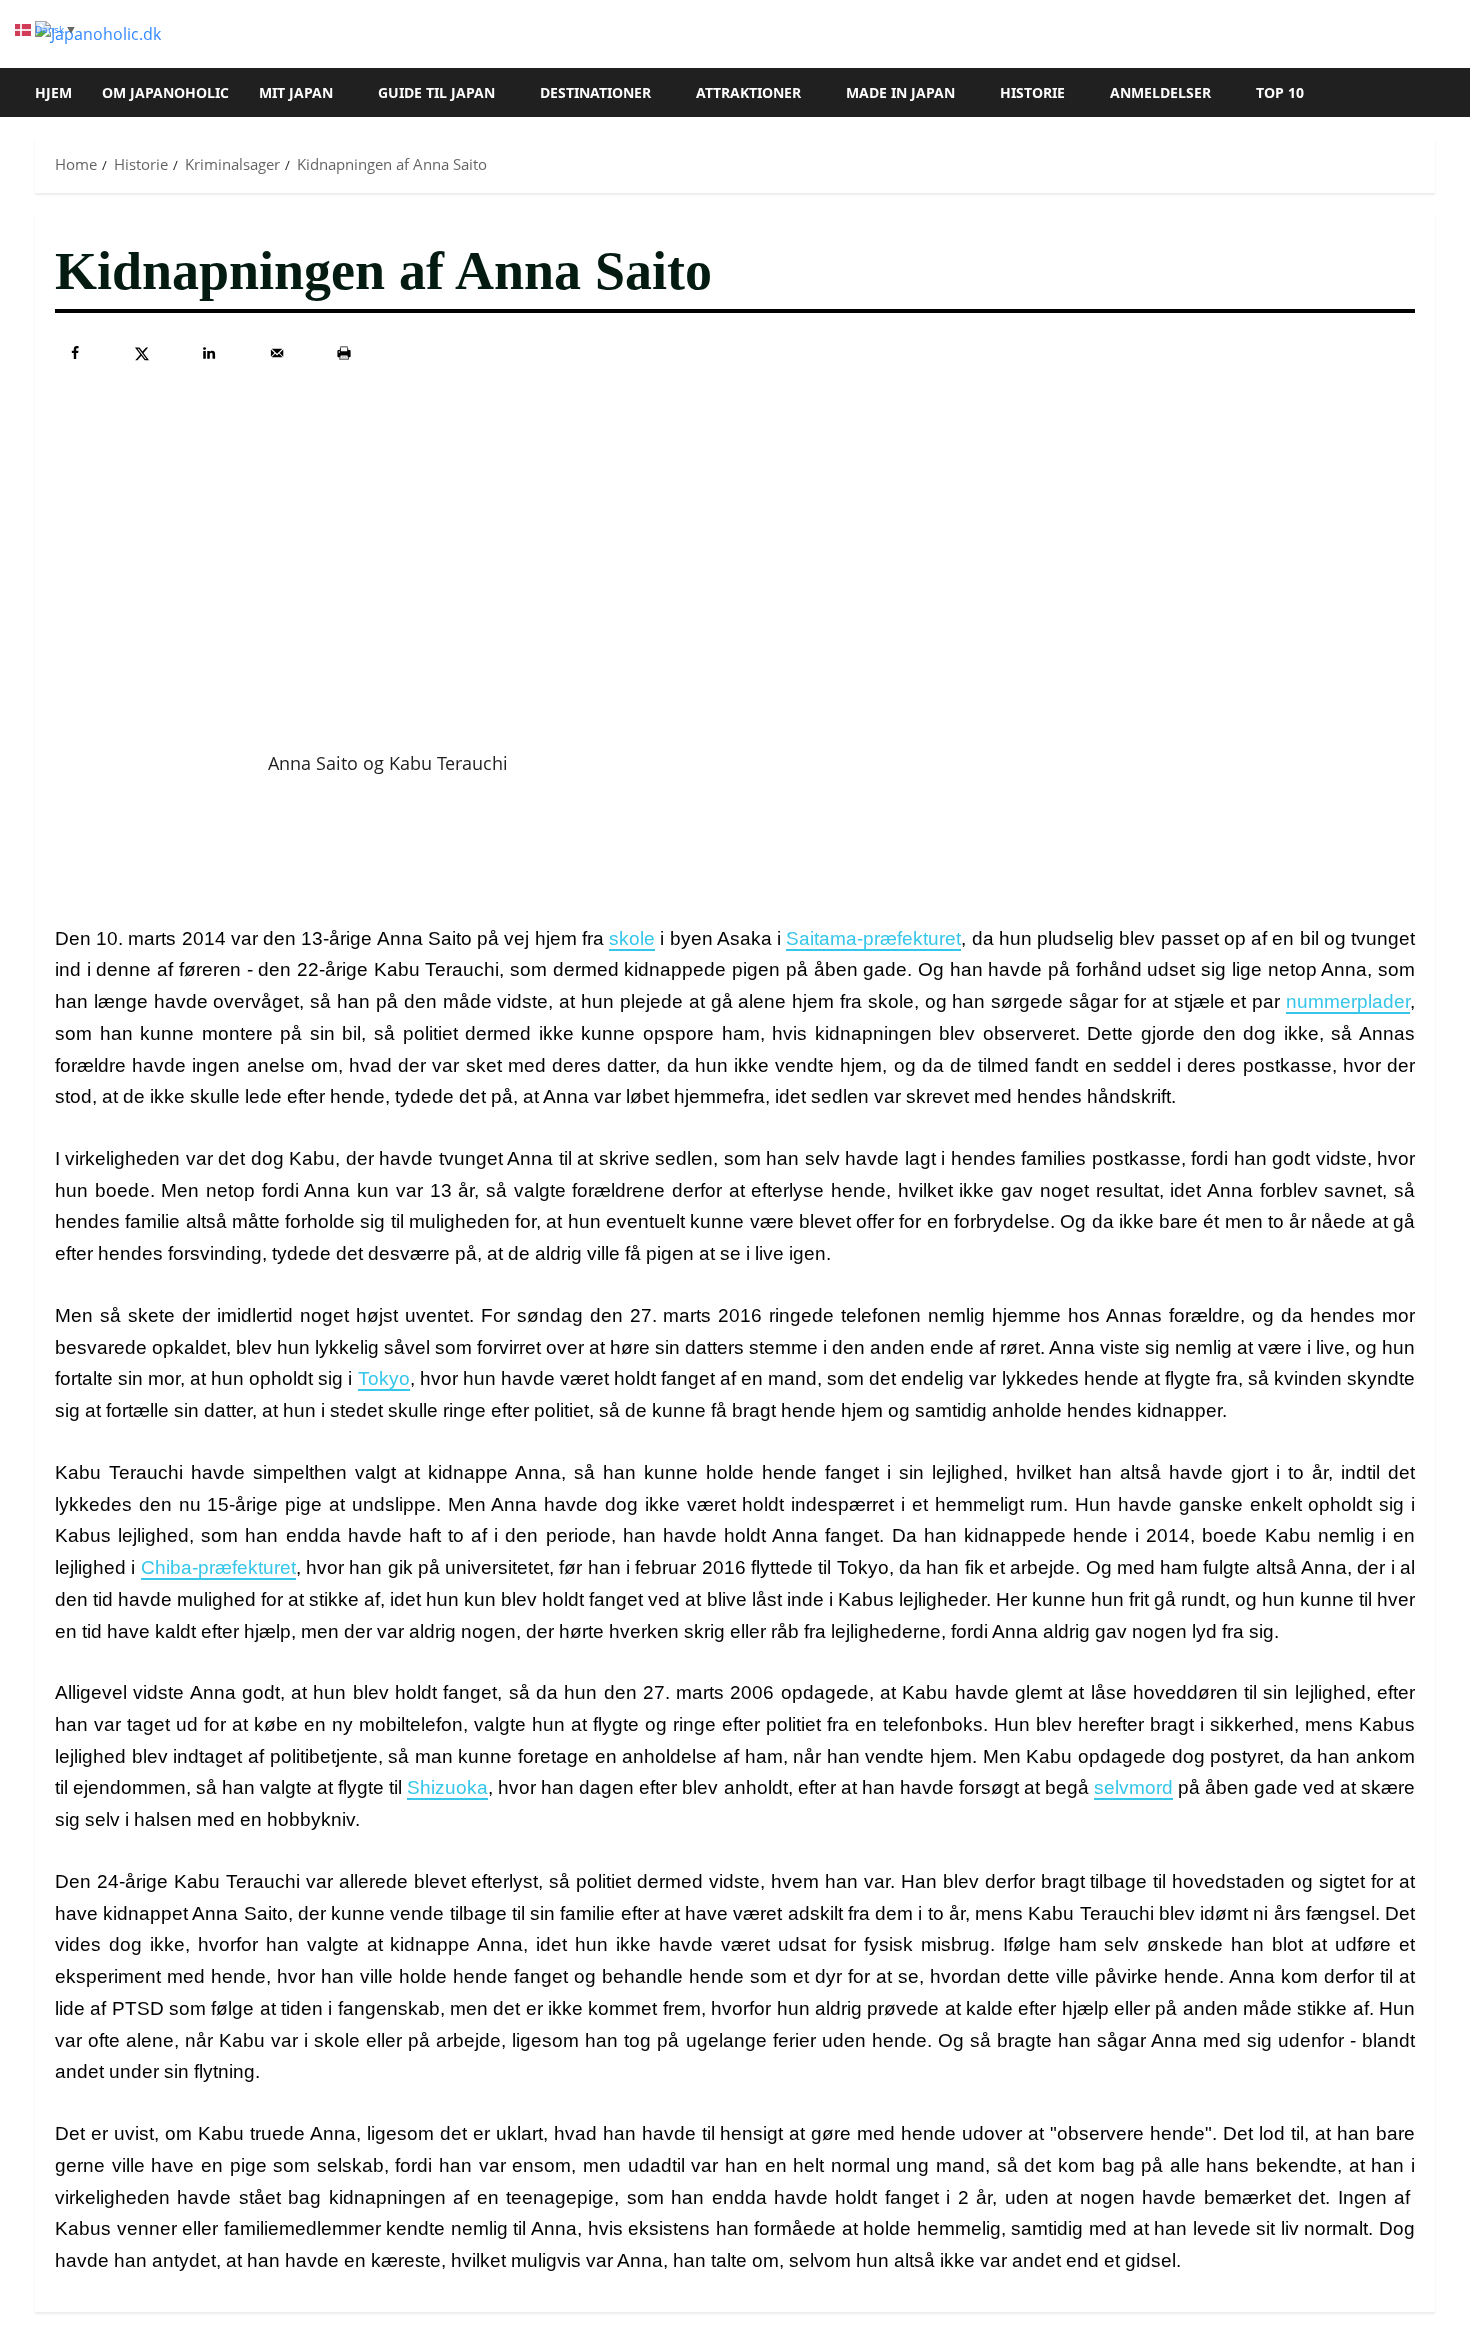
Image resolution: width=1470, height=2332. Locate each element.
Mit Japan (296, 92)
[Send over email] (277, 353)
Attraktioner (748, 92)
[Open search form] (1429, 93)
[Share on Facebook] (75, 353)
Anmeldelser (1160, 92)
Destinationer (595, 92)
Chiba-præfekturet (218, 1567)
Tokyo (384, 1378)
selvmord (1133, 1787)
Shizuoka (447, 1787)
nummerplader (1348, 1001)
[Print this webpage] (344, 353)
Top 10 (1280, 92)
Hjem (53, 92)
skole (632, 938)
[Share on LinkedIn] (209, 353)
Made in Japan (900, 92)
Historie (1032, 92)
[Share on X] (142, 353)
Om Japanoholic (165, 92)
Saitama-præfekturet (873, 938)
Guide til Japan (436, 92)
